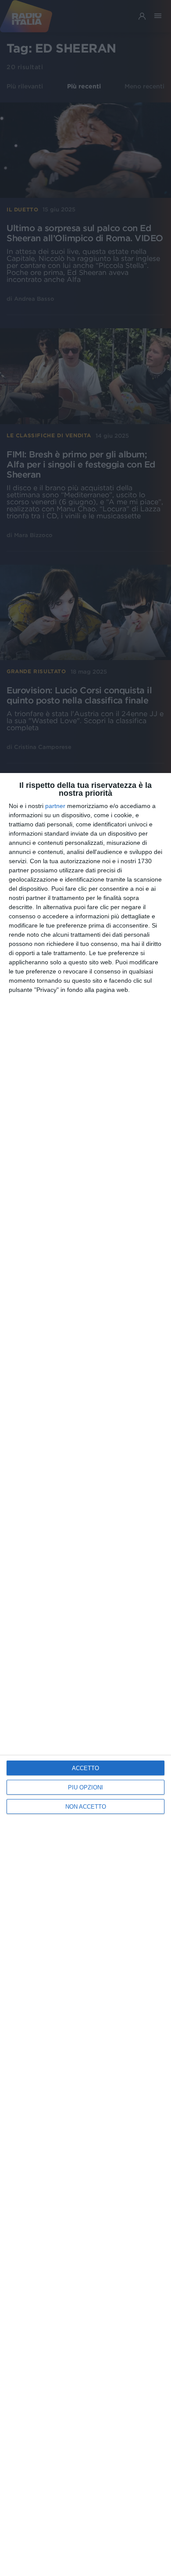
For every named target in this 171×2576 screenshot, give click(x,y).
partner (55, 806)
